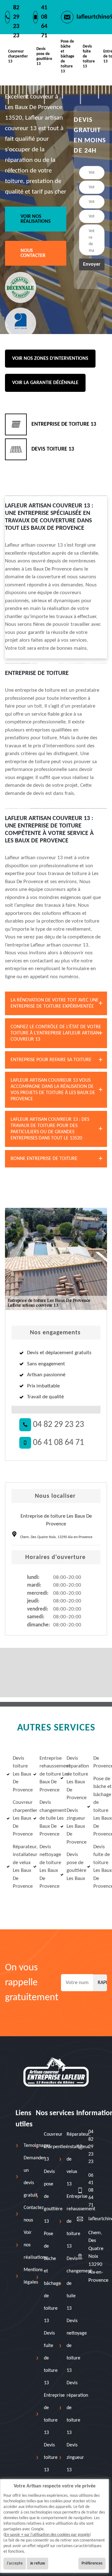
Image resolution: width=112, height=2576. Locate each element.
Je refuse (37, 2563)
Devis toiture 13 (51, 2458)
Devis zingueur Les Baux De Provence (73, 1826)
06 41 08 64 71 (58, 1443)
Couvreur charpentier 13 (18, 56)
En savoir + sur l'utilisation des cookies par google (47, 2535)
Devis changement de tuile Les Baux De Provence (46, 1818)
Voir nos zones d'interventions (50, 359)
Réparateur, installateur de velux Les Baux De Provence (19, 1867)
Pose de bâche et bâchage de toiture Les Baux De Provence (99, 1807)
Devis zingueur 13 (75, 2458)
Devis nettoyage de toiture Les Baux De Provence (46, 1867)
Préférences (92, 2563)
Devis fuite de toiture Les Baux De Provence (99, 1867)
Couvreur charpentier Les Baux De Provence (19, 1818)
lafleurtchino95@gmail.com (92, 2219)
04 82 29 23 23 (58, 1425)
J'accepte (15, 2563)
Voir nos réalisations (36, 219)
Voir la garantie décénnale (45, 383)
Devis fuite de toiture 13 (89, 56)
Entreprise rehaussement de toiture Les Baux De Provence (46, 1774)
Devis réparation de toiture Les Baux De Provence (73, 1778)
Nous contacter (33, 253)
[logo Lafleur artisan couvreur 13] (56, 2072)
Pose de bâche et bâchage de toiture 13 (68, 56)
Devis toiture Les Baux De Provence (19, 1774)
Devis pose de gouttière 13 (44, 56)
